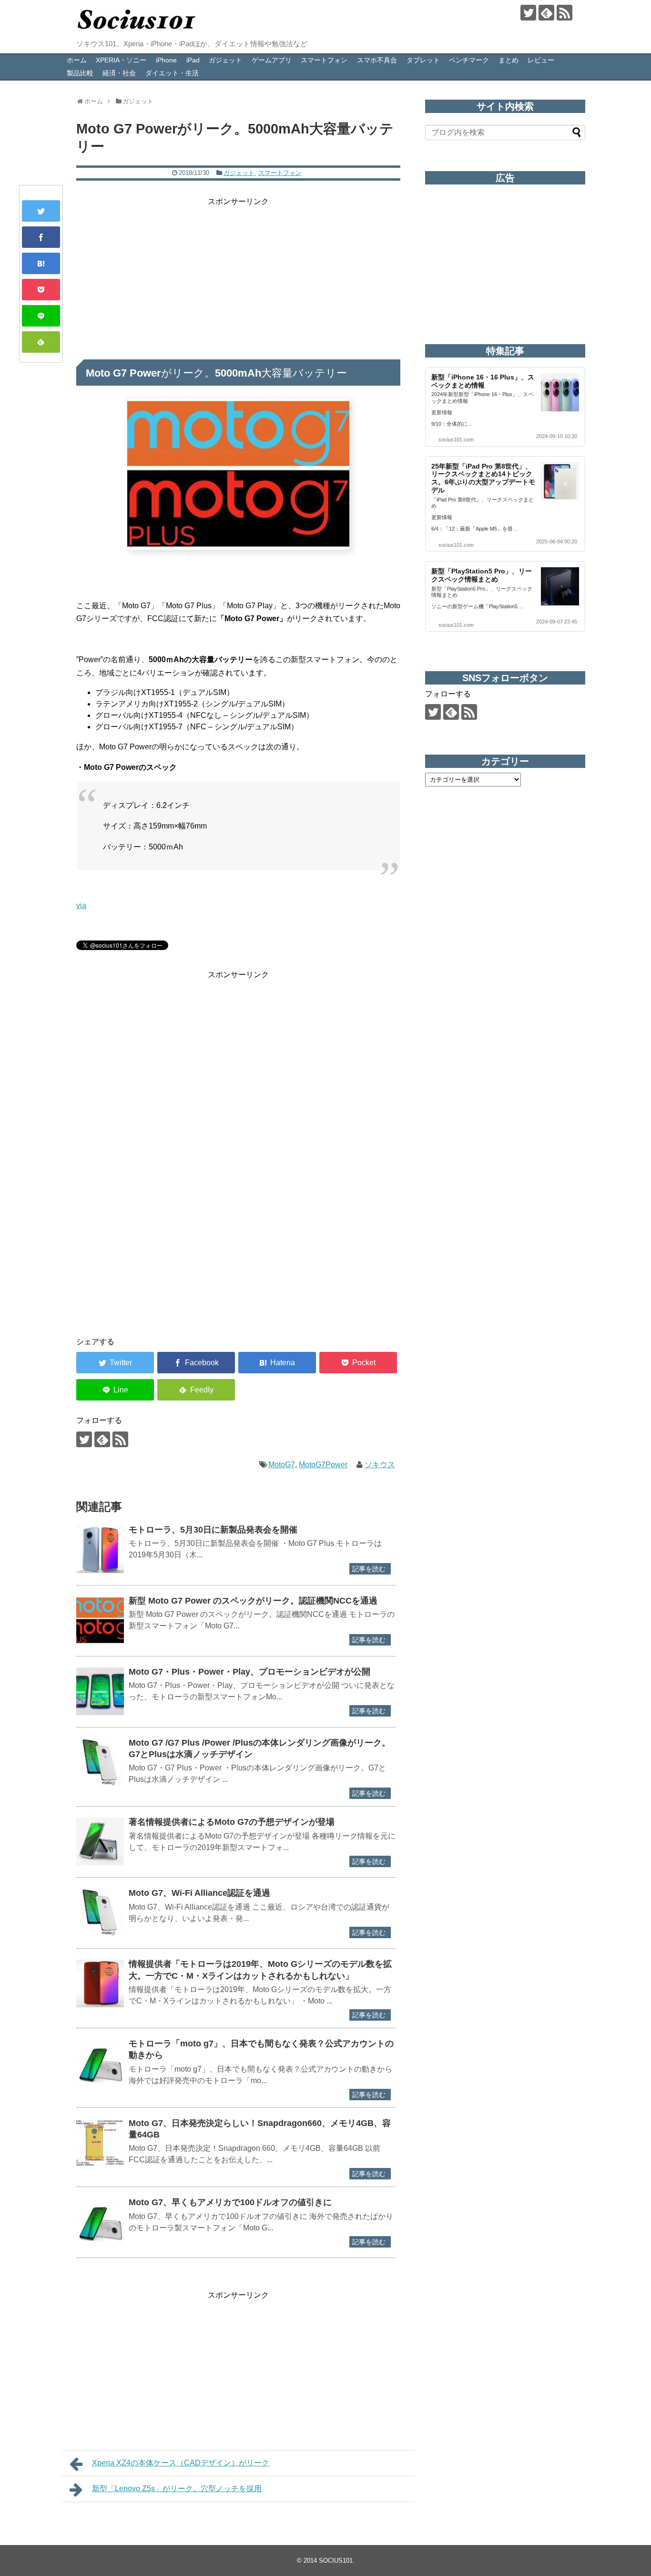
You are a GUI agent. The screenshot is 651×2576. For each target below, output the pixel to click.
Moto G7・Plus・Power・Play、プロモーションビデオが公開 (249, 1672)
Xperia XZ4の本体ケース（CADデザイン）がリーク (181, 2463)
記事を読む (369, 1569)
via (81, 905)
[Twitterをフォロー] (528, 13)
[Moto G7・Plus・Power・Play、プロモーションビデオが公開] (100, 1691)
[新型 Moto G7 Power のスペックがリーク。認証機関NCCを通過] (100, 1620)
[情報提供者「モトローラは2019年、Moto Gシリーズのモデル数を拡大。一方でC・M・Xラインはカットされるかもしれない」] (100, 1983)
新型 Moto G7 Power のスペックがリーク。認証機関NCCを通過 (253, 1601)
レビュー (541, 60)
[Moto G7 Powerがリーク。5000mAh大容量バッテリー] (41, 263)
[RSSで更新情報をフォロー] (565, 13)
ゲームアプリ (272, 60)
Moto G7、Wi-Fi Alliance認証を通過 (199, 1893)
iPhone (166, 60)
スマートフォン (324, 60)
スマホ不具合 (377, 60)
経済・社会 (119, 73)
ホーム (77, 60)
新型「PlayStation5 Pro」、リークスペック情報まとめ (482, 575)
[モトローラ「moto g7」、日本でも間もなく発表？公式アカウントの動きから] (100, 2063)
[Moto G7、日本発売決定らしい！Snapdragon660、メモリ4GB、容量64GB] (100, 2143)
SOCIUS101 (336, 2561)
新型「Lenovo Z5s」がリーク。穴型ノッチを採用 (177, 2489)
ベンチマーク (469, 60)
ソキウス (380, 1465)
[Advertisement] (238, 275)
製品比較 (80, 73)
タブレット (423, 60)
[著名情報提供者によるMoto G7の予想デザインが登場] (100, 1841)
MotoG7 (282, 1465)
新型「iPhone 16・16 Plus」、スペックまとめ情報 (483, 381)
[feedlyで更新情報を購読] (546, 13)
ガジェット (225, 60)
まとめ (509, 60)
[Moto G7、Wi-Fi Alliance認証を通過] (100, 1912)
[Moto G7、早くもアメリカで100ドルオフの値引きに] (100, 2222)
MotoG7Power (323, 1465)
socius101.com (456, 440)
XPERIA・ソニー (121, 60)
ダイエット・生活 (172, 73)
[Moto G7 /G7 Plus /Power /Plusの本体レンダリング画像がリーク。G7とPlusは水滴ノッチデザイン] (100, 1762)
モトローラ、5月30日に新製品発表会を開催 (213, 1530)
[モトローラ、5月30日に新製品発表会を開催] (100, 1549)
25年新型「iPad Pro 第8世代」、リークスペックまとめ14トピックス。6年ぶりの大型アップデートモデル (483, 478)
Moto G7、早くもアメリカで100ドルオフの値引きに (230, 2202)
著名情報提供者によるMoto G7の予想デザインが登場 (232, 1822)
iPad (193, 60)
